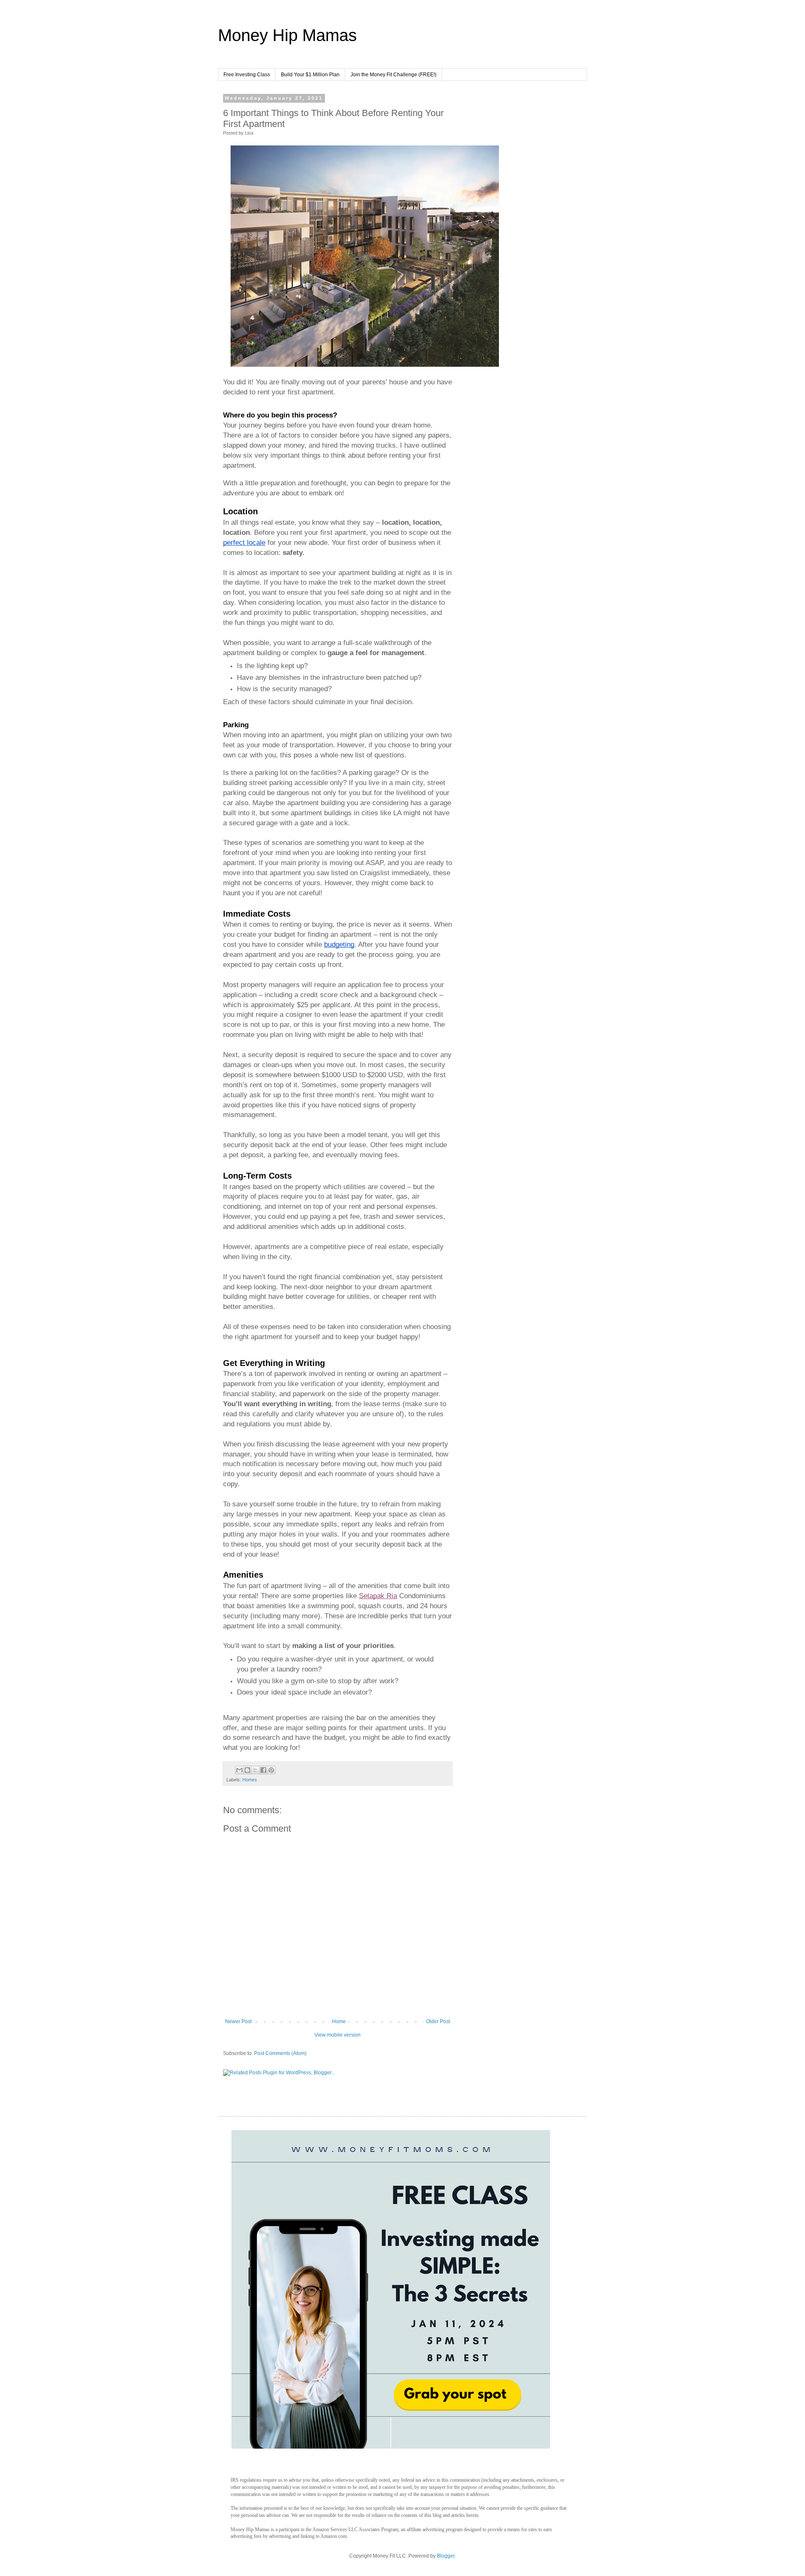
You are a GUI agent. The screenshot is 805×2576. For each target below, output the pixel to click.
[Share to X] (255, 1770)
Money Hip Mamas (287, 35)
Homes (250, 1780)
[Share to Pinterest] (271, 1770)
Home (339, 2021)
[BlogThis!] (247, 1770)
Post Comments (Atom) (280, 2053)
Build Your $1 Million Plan (310, 75)
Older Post (438, 2021)
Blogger (446, 2556)
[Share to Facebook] (263, 1770)
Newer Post (238, 2021)
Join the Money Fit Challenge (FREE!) (393, 75)
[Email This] (239, 1770)
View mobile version (338, 2035)
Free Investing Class (247, 75)
